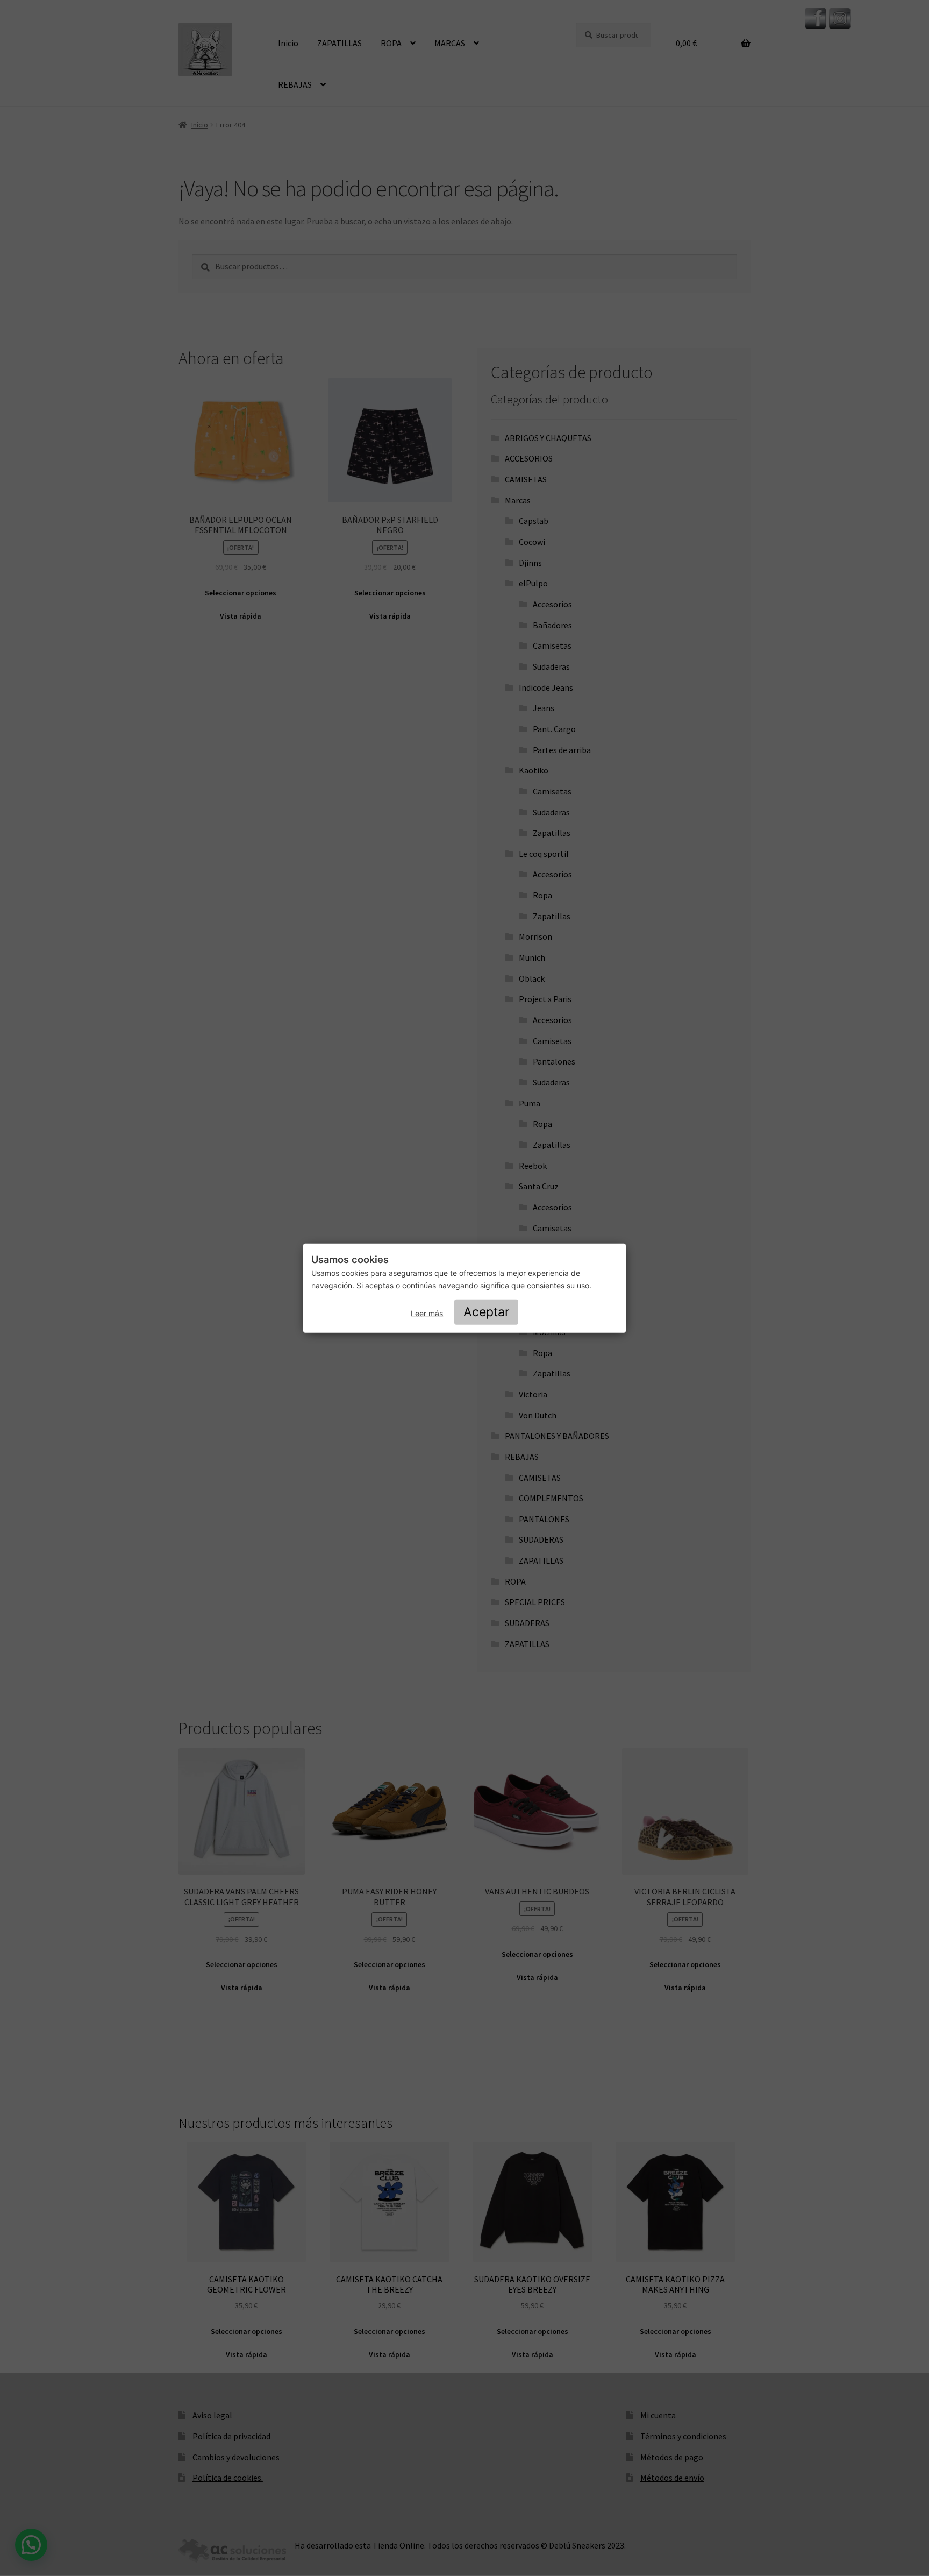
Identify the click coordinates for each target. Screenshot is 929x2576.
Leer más (427, 1313)
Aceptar (487, 1312)
